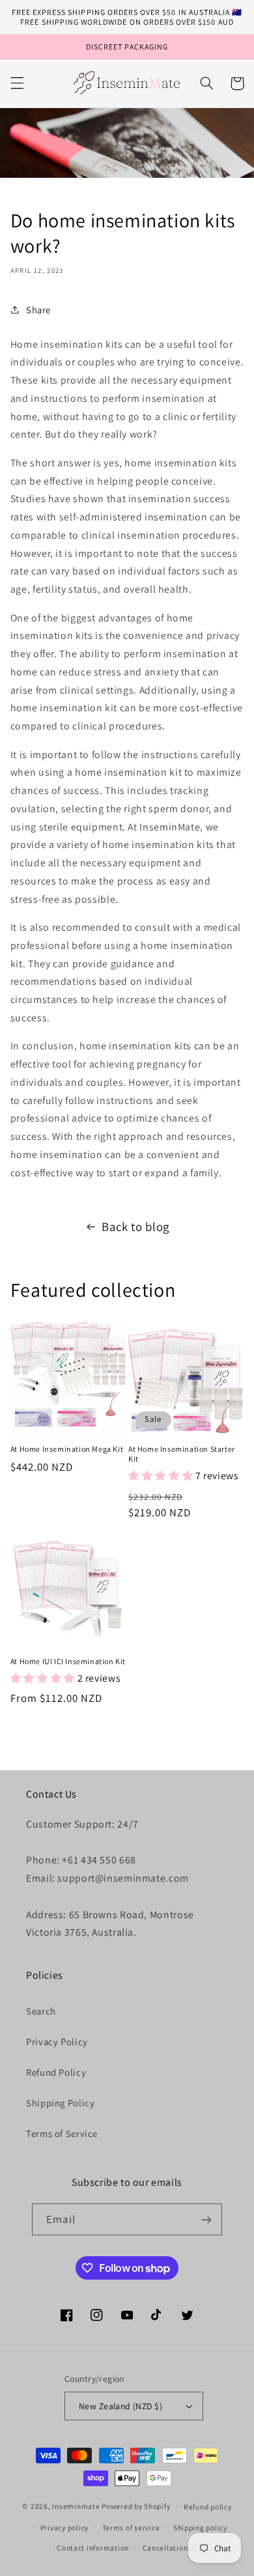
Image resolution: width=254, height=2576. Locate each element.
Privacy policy (64, 2527)
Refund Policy (56, 2072)
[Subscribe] (206, 2219)
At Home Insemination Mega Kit (67, 1449)
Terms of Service (62, 2133)
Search (41, 2011)
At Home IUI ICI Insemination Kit (68, 1661)
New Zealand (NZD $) (120, 2406)
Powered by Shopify (136, 2506)
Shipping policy (200, 2527)
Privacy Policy (57, 2042)
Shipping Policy (60, 2103)
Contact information (93, 2548)
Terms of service (131, 2527)
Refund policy (208, 2507)
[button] (17, 83)
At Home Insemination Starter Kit (182, 1454)
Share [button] (38, 310)
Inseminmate (76, 2506)
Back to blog (135, 1226)
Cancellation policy (177, 2548)
